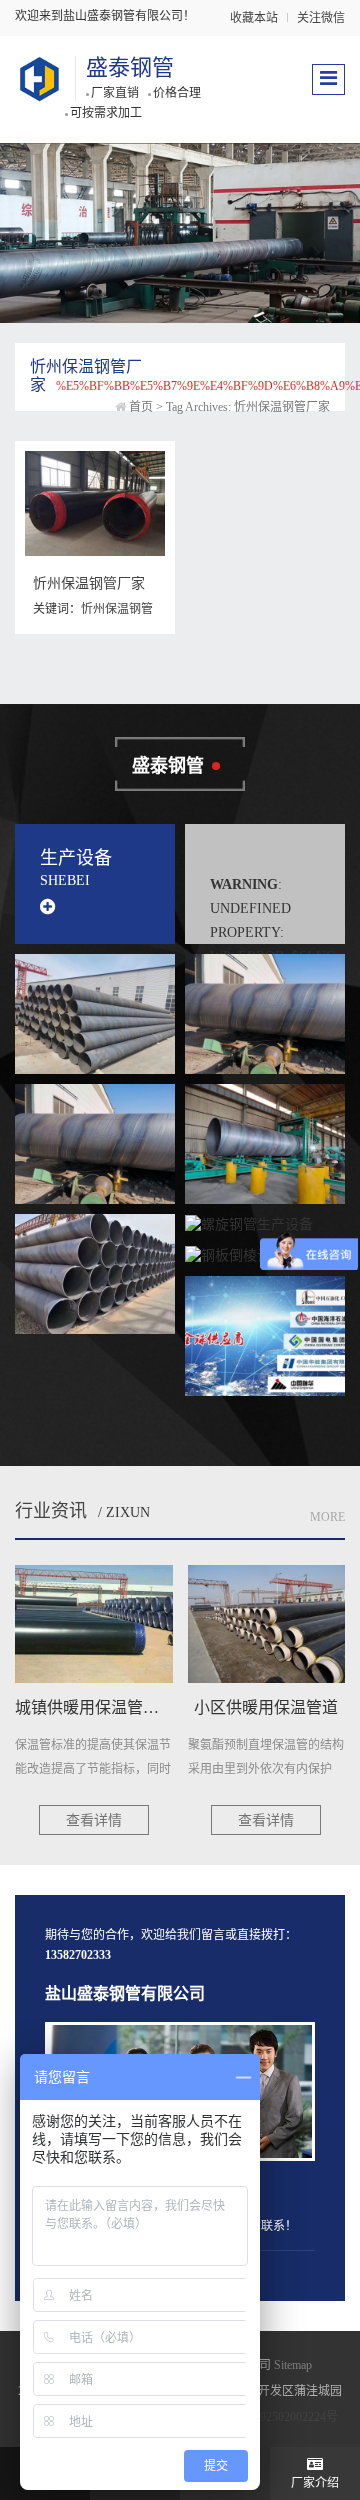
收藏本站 (254, 18)
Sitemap (293, 2365)
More (327, 1517)
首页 (141, 407)
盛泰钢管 (130, 67)
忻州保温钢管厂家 (89, 583)
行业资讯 (51, 1511)
